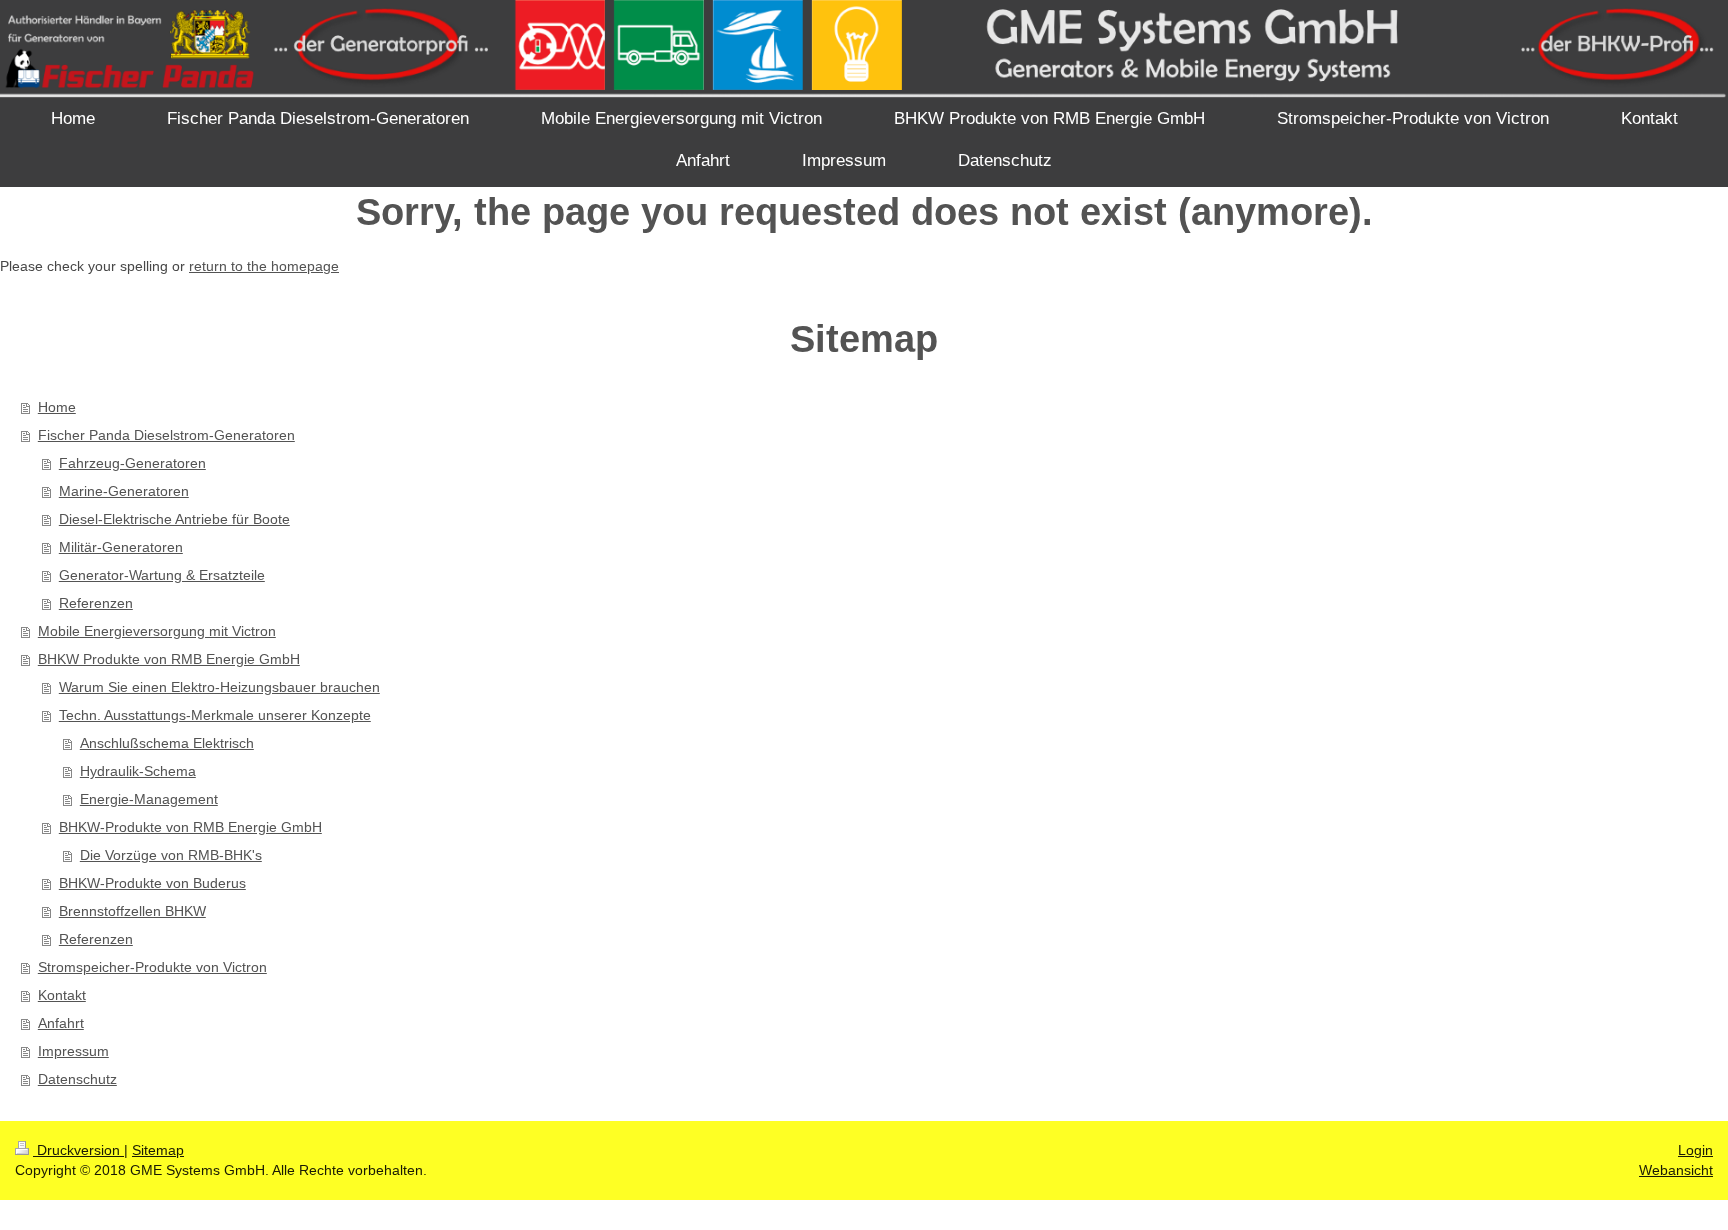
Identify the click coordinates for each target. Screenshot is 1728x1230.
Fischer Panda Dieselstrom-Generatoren (166, 435)
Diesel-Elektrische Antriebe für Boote (174, 519)
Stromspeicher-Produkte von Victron (152, 967)
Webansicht (1676, 1170)
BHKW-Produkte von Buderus (152, 883)
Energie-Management (149, 799)
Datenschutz (77, 1079)
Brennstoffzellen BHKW (132, 911)
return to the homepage (264, 266)
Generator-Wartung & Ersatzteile (162, 575)
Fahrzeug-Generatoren (132, 463)
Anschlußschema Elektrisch (167, 743)
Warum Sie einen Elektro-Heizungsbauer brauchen (219, 687)
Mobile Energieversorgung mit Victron (157, 631)
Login (1695, 1150)
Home (57, 407)
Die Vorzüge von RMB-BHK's (171, 855)
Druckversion (78, 1150)
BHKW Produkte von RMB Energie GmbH (169, 659)
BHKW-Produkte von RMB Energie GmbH (190, 827)
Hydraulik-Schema (138, 771)
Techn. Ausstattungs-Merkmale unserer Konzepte (215, 715)
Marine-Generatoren (124, 491)
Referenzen (96, 603)
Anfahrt (61, 1023)
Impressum (73, 1051)
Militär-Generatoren (121, 547)
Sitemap (158, 1150)
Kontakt (62, 995)
